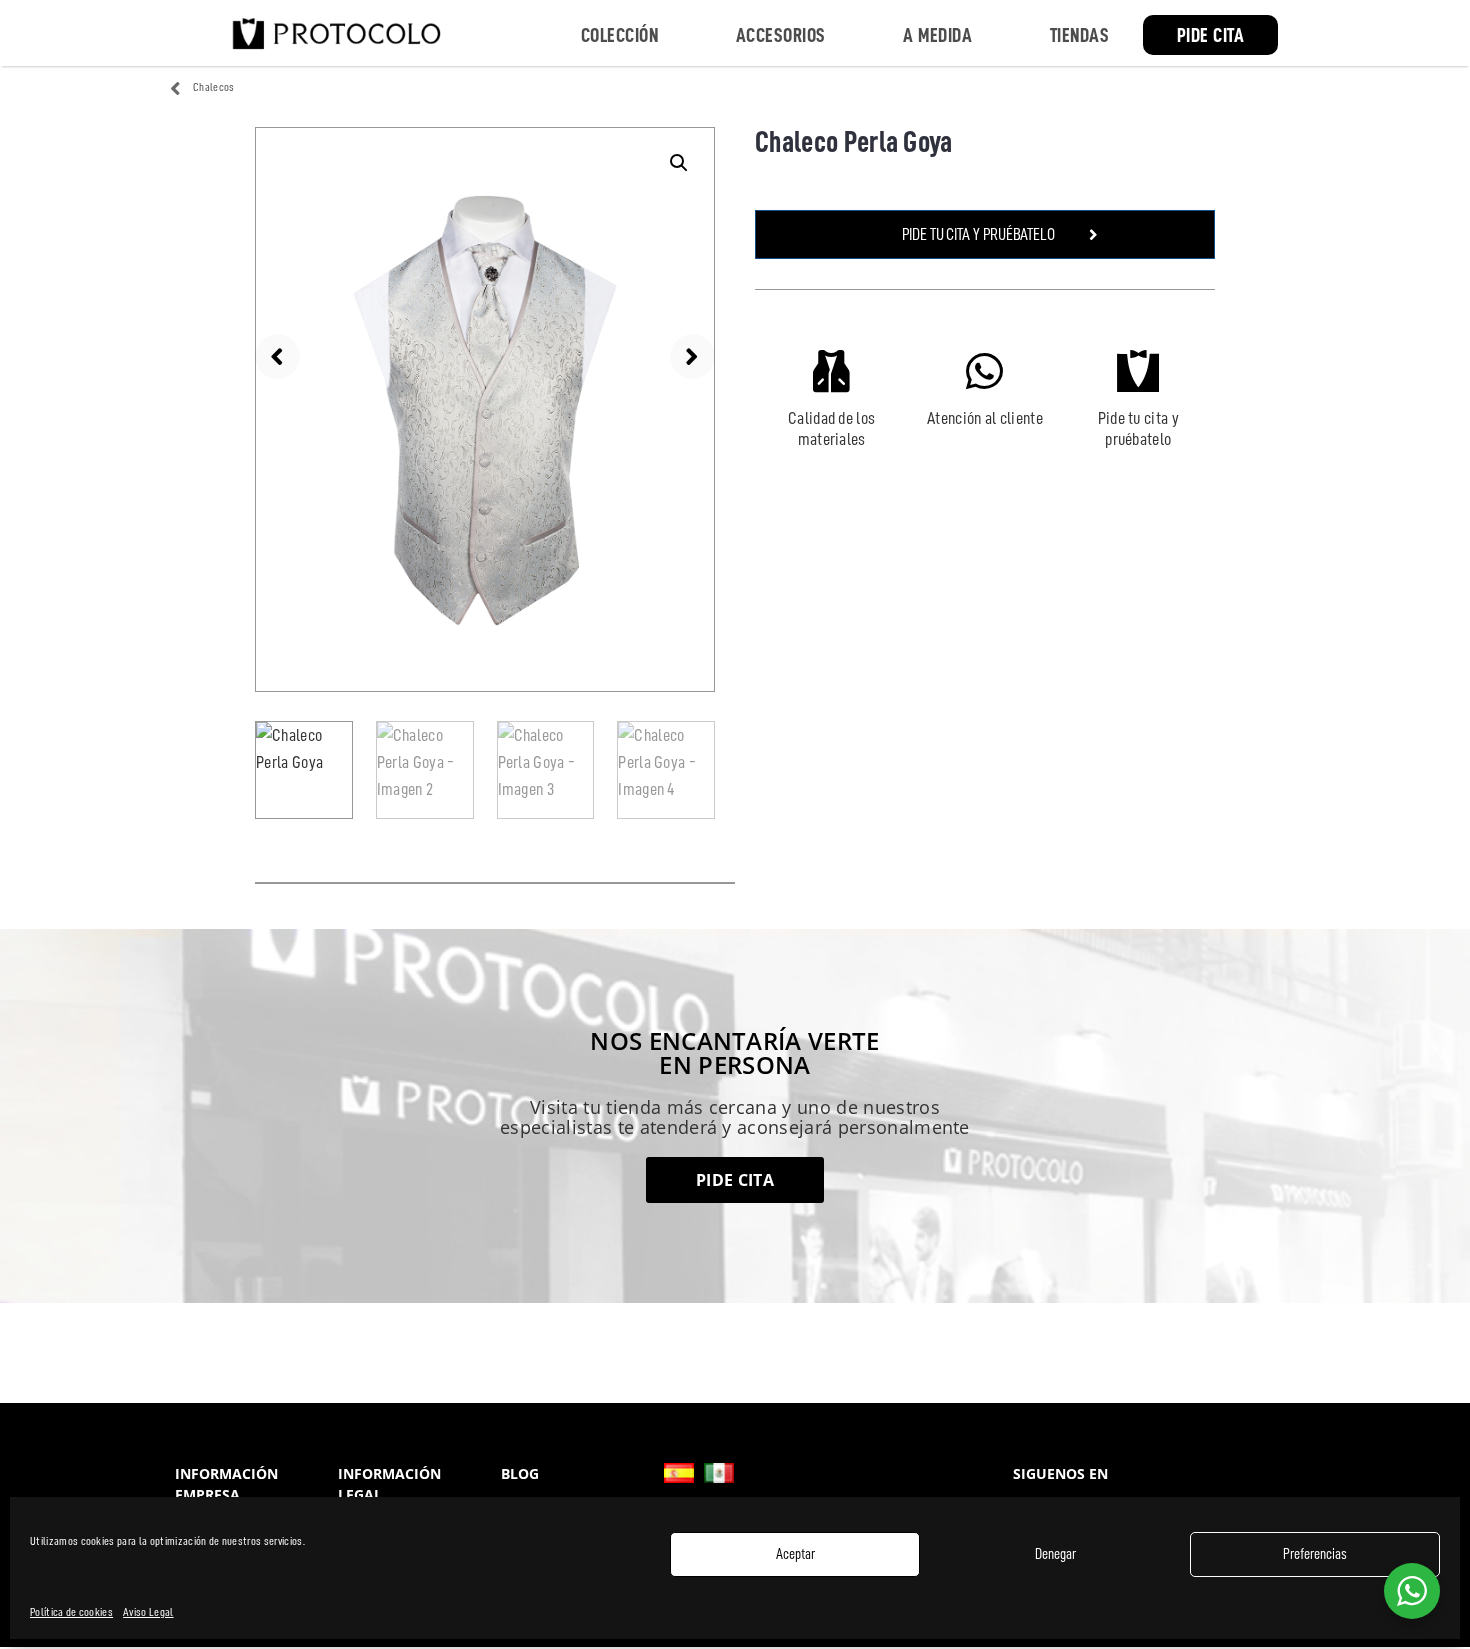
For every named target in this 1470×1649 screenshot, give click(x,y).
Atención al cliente (985, 418)
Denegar (1055, 1554)
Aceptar (795, 1554)
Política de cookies (71, 1612)
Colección (620, 35)
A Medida (937, 35)
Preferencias (1315, 1554)
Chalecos (214, 87)
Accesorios (781, 35)
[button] (679, 163)
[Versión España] (679, 1473)
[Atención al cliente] (985, 371)
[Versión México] (719, 1473)
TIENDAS (1080, 35)
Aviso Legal (148, 1612)
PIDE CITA (1211, 35)
